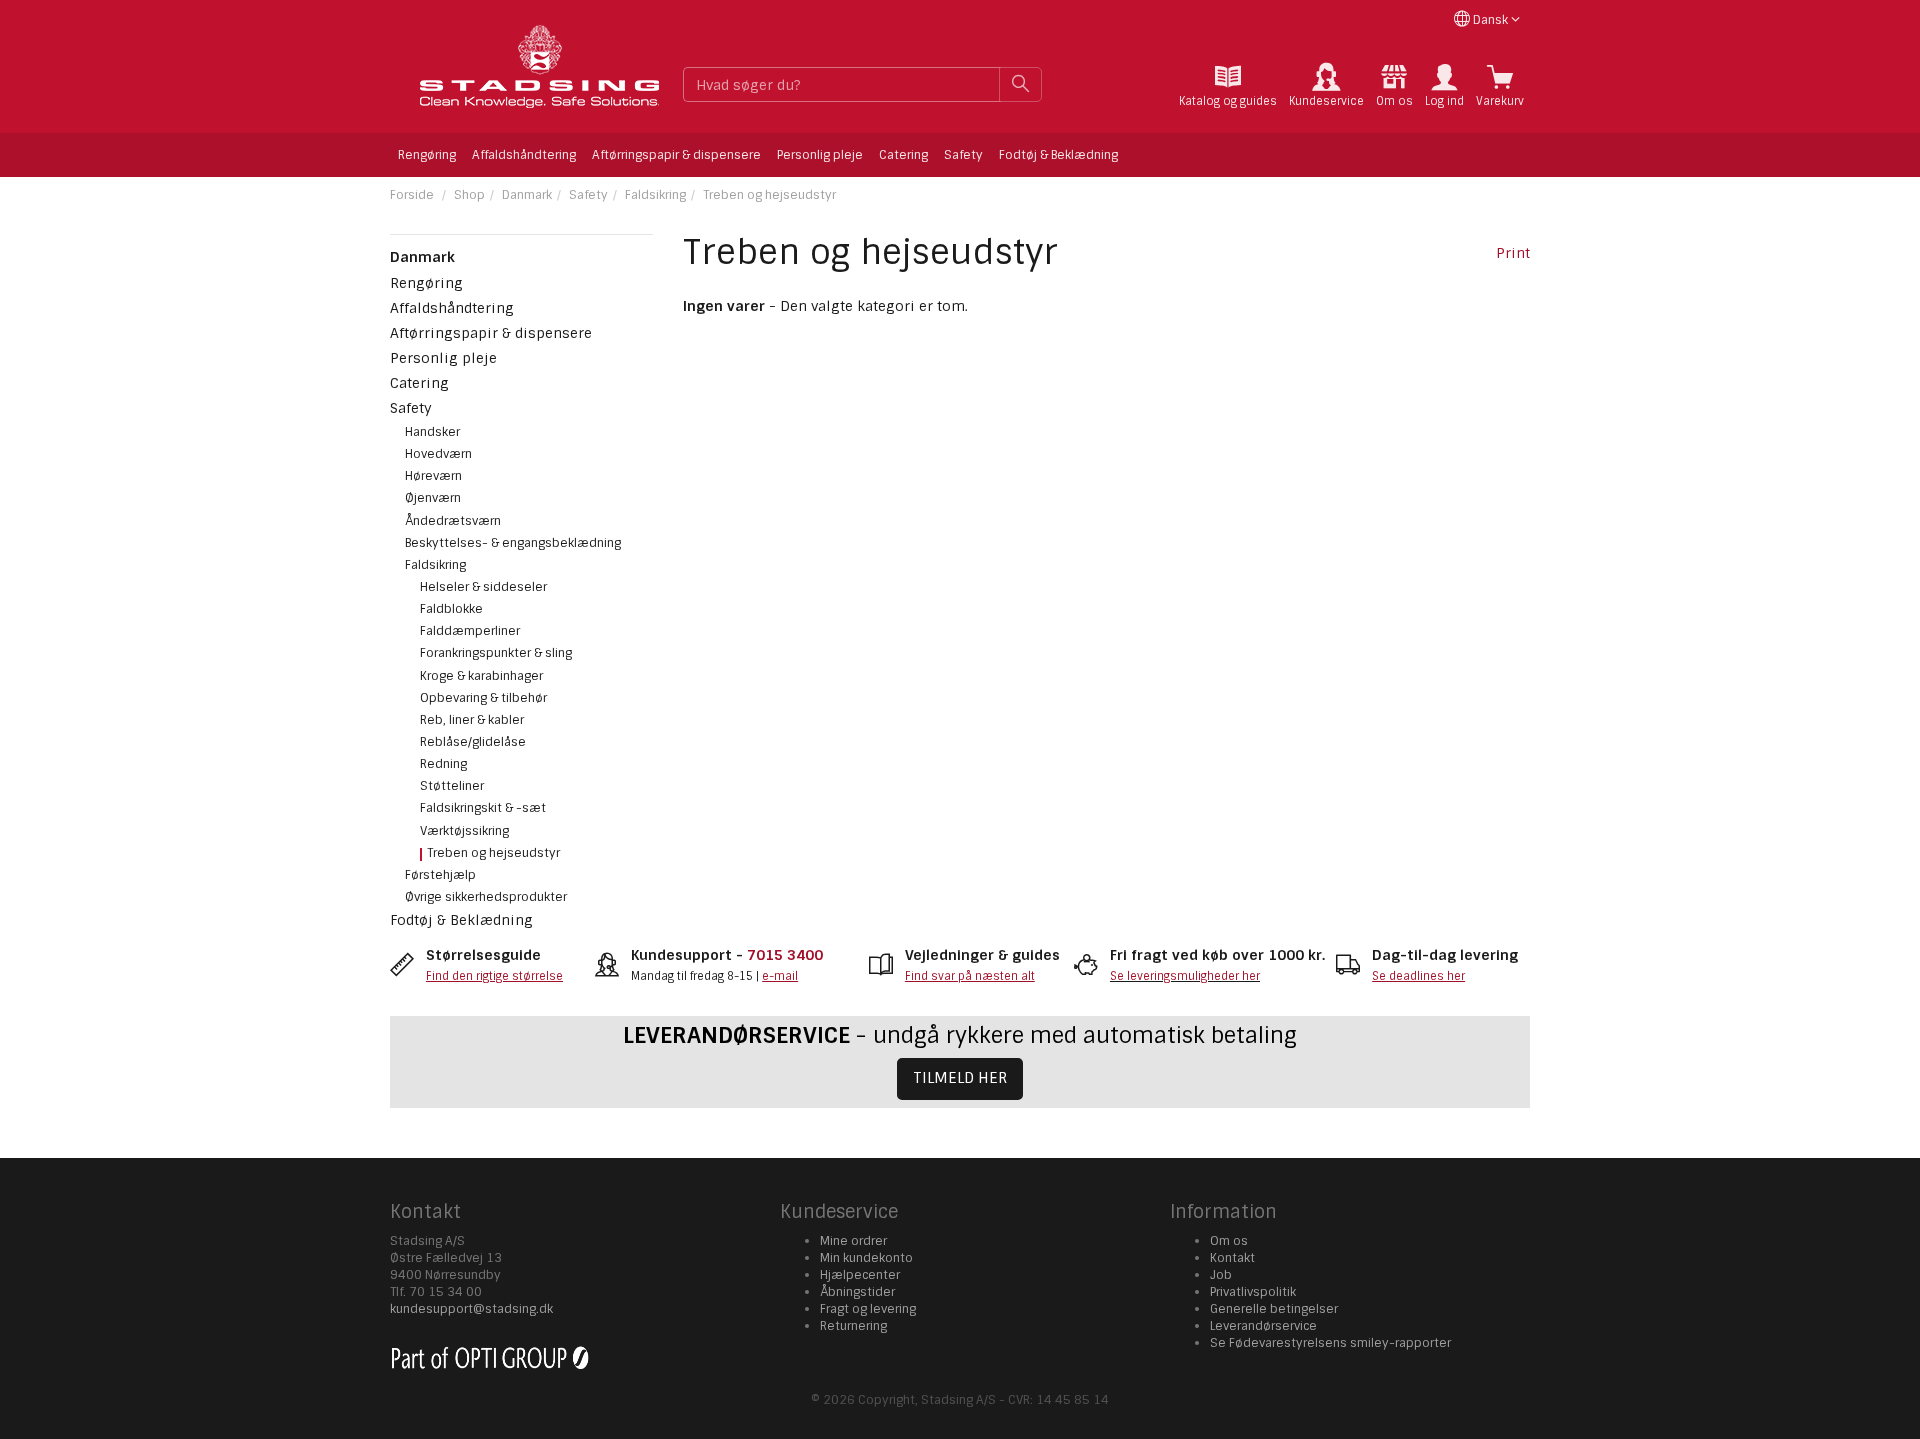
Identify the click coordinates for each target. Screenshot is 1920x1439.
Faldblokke (451, 609)
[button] (1444, 86)
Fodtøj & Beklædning (1058, 155)
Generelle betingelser (1274, 1309)
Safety (963, 155)
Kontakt (1232, 1258)
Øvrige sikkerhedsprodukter (486, 897)
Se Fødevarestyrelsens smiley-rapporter (1330, 1343)
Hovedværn (438, 454)
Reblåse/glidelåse (473, 742)
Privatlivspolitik (1253, 1292)
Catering (903, 155)
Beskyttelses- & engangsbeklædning (513, 543)
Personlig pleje (820, 155)
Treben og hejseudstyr (769, 195)
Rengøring (427, 155)
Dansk (1490, 20)
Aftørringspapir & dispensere (676, 155)
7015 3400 (785, 955)
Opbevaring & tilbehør (483, 698)
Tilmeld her (960, 1078)
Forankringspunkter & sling (496, 653)
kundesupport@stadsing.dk (471, 1309)
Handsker (432, 432)
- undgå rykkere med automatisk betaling (960, 1035)
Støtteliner (452, 786)
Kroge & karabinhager (481, 676)
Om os (1229, 1241)
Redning (443, 764)
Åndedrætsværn (453, 521)
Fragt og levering (868, 1309)
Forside (412, 195)
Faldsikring (655, 195)
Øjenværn (433, 498)
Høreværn (433, 476)
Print (1513, 253)
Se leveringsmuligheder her (1185, 976)
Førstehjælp (440, 875)
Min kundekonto (866, 1258)
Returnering (853, 1326)
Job (1221, 1275)
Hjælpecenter (860, 1275)
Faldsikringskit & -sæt (483, 808)
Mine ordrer (853, 1241)
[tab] (1228, 86)
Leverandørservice (1263, 1326)
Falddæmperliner (470, 631)
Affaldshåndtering (524, 155)
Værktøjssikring (464, 831)
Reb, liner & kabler (472, 720)
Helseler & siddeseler (483, 587)
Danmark (527, 195)
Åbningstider (857, 1292)
